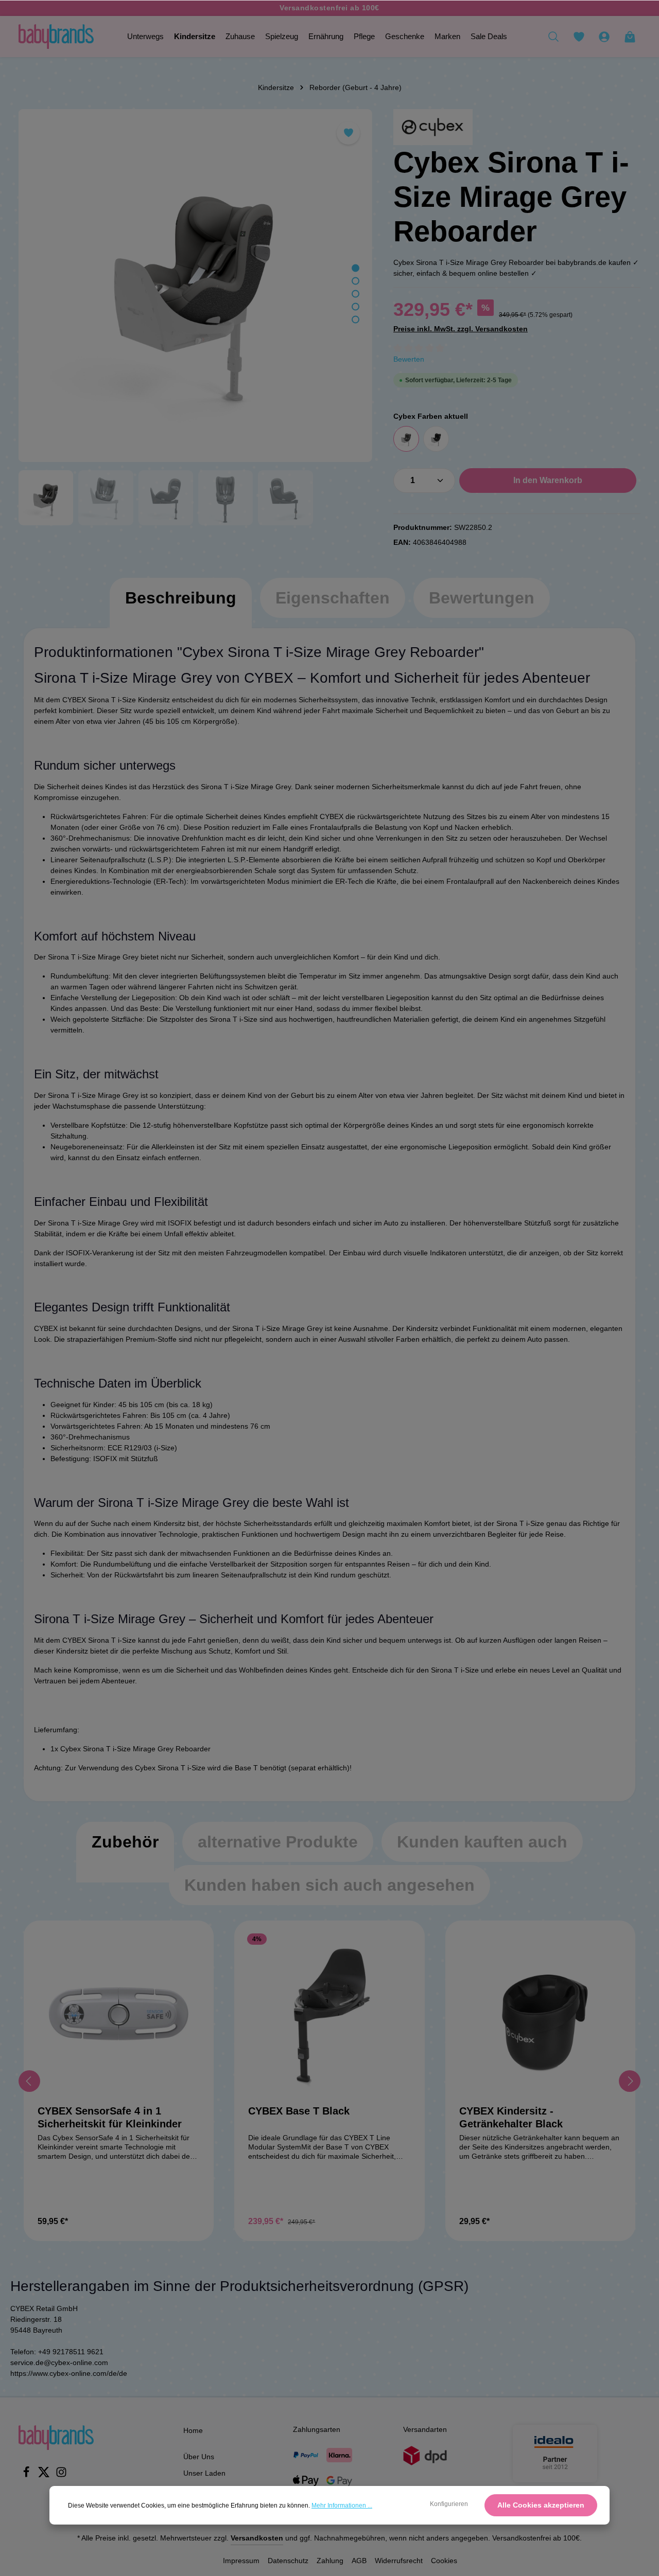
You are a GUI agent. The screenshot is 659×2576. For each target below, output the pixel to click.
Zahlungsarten (317, 2429)
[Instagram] (61, 2475)
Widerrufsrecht (399, 2561)
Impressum (241, 2561)
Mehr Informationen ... (342, 2506)
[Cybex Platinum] (433, 127)
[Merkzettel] (579, 37)
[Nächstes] (630, 2081)
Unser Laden (204, 2473)
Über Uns (199, 2457)
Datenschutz (288, 2561)
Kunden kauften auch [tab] (482, 1842)
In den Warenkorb (548, 480)
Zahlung (330, 2561)
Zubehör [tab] (125, 1842)
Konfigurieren (449, 2504)
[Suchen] (553, 37)
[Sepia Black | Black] (436, 439)
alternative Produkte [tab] (278, 1842)
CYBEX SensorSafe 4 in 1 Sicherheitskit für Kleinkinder (110, 2117)
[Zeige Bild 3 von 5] (355, 294)
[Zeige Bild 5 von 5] (355, 320)
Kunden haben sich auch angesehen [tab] (329, 1885)
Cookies (444, 2561)
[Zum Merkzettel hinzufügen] (348, 133)
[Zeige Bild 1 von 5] (355, 268)
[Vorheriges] (29, 2081)
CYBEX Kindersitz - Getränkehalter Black (511, 2117)
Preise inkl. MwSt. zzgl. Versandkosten (461, 329)
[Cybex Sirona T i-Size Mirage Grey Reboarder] (195, 286)
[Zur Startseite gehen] (56, 37)
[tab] (181, 608)
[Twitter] (45, 2475)
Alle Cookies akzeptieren (541, 2505)
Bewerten (409, 359)
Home (193, 2430)
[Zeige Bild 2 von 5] (355, 281)
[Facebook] (27, 2475)
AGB (359, 2561)
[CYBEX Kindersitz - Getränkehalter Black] (540, 2015)
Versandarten (425, 2429)
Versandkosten (257, 2538)
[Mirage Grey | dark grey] (406, 439)
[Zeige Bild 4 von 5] (355, 307)
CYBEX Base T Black (299, 2111)
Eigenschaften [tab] (333, 598)
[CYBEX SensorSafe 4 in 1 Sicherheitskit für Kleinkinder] (119, 2015)
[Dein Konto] (604, 37)
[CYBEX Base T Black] (329, 2015)
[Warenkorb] (630, 37)
